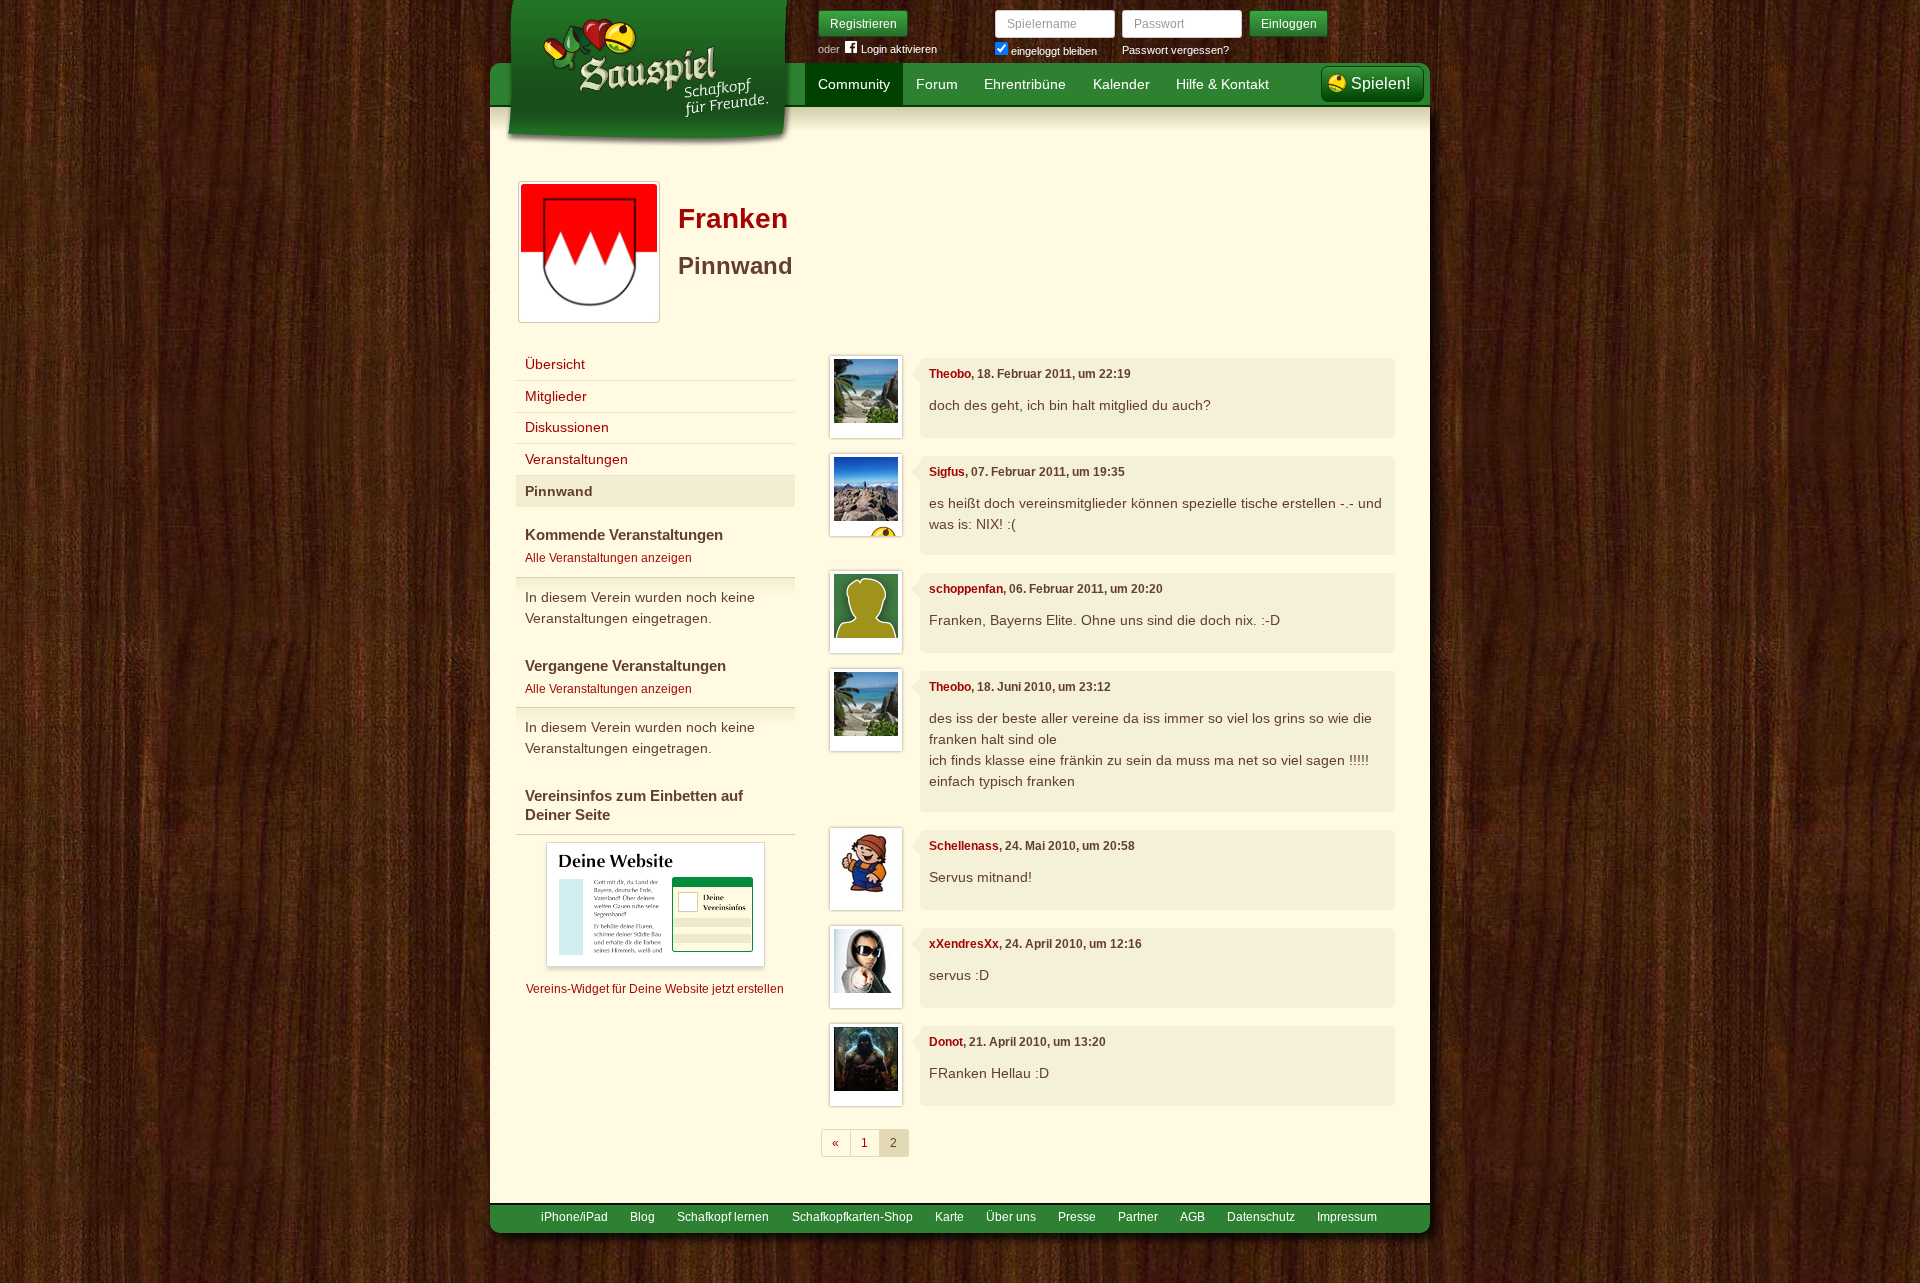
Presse (1077, 1217)
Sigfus (947, 472)
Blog (642, 1217)
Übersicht (555, 364)
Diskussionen (567, 427)
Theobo (950, 374)
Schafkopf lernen (723, 1217)
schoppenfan (966, 589)
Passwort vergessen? (1175, 50)
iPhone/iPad (574, 1217)
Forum (937, 84)
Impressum (1347, 1217)
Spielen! (1380, 83)
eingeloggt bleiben (1052, 51)
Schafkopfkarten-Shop (852, 1217)
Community (854, 84)
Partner (1138, 1217)
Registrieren (863, 24)
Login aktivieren (899, 49)
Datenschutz (1261, 1217)
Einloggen (1289, 24)
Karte (949, 1217)
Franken (733, 218)
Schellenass (964, 846)
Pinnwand (559, 491)
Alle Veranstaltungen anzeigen (608, 558)
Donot (946, 1042)
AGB (1192, 1217)
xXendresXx (964, 944)
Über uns (1011, 1217)
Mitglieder (556, 396)
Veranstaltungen (576, 459)
